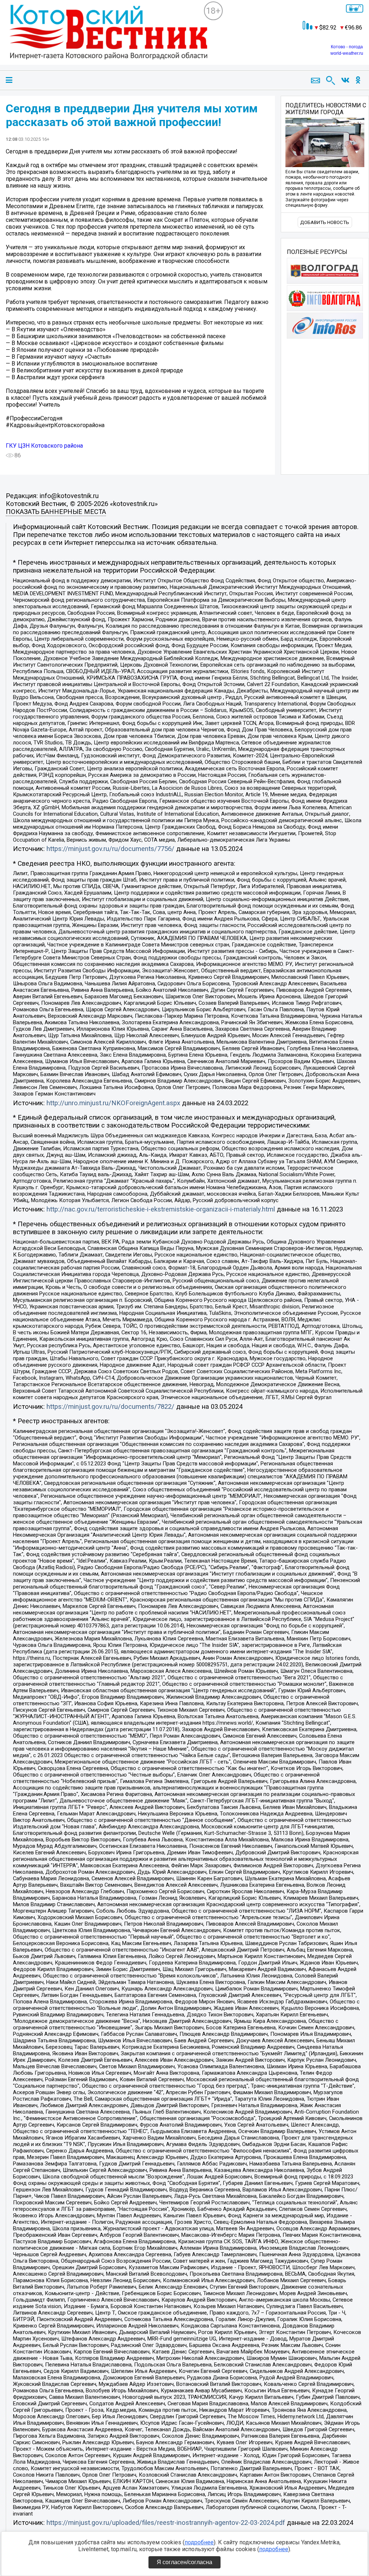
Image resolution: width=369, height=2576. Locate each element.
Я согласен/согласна (184, 2562)
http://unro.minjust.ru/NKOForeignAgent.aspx (113, 1103)
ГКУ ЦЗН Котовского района (44, 446)
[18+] (105, 38)
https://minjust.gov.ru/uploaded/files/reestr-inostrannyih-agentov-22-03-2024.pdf (166, 2523)
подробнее (199, 2542)
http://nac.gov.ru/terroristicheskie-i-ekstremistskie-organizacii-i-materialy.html (161, 1209)
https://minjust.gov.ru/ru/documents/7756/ (110, 849)
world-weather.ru (347, 53)
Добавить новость (325, 222)
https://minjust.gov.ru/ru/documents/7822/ (110, 1407)
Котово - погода (347, 47)
